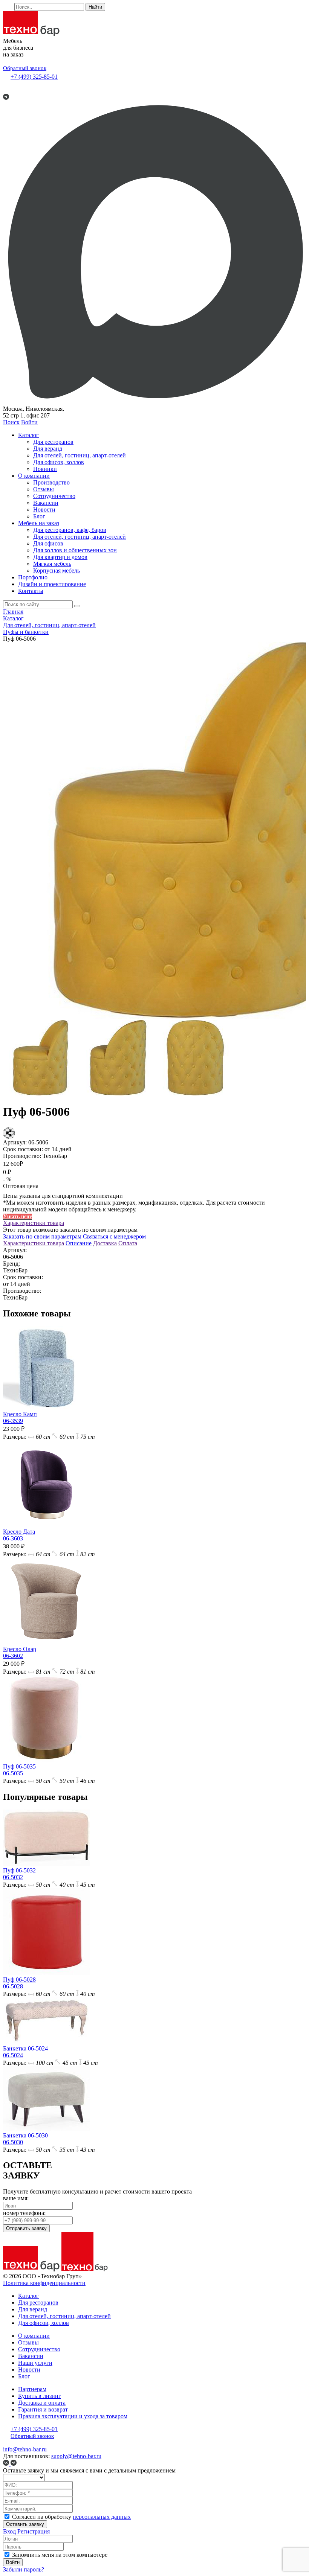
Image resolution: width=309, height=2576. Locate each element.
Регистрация (34, 2531)
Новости (44, 510)
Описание (79, 1243)
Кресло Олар (20, 1652)
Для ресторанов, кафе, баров (70, 530)
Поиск (11, 422)
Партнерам (32, 2389)
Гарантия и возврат (43, 2409)
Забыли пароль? (24, 2569)
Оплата (128, 1243)
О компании (34, 476)
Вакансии (46, 503)
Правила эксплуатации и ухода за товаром (73, 2416)
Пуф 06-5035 (19, 1770)
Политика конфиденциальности (44, 2283)
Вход (9, 2531)
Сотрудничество (54, 496)
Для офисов (48, 543)
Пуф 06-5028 (19, 1983)
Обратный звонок (25, 68)
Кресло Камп (20, 1417)
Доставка (105, 1243)
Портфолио (33, 577)
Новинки (45, 469)
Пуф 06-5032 (19, 1874)
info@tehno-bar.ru (25, 2449)
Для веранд (48, 449)
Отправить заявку (26, 2228)
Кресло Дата (19, 1535)
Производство (51, 482)
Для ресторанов (53, 442)
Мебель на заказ (39, 523)
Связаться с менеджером (114, 1236)
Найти (95, 7)
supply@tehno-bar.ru (76, 2456)
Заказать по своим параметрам (42, 1236)
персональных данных (102, 2517)
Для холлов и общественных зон (75, 550)
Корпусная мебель (57, 570)
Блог (39, 516)
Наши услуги (35, 2363)
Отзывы (44, 489)
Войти (29, 422)
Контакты (31, 591)
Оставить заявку (25, 2524)
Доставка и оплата (42, 2403)
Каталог (28, 435)
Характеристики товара (34, 1223)
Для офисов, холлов (59, 462)
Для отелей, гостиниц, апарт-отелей (80, 455)
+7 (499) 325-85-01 (34, 77)
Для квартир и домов (60, 557)
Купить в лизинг (40, 2396)
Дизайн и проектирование (52, 584)
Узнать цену (18, 1216)
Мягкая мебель (52, 564)
